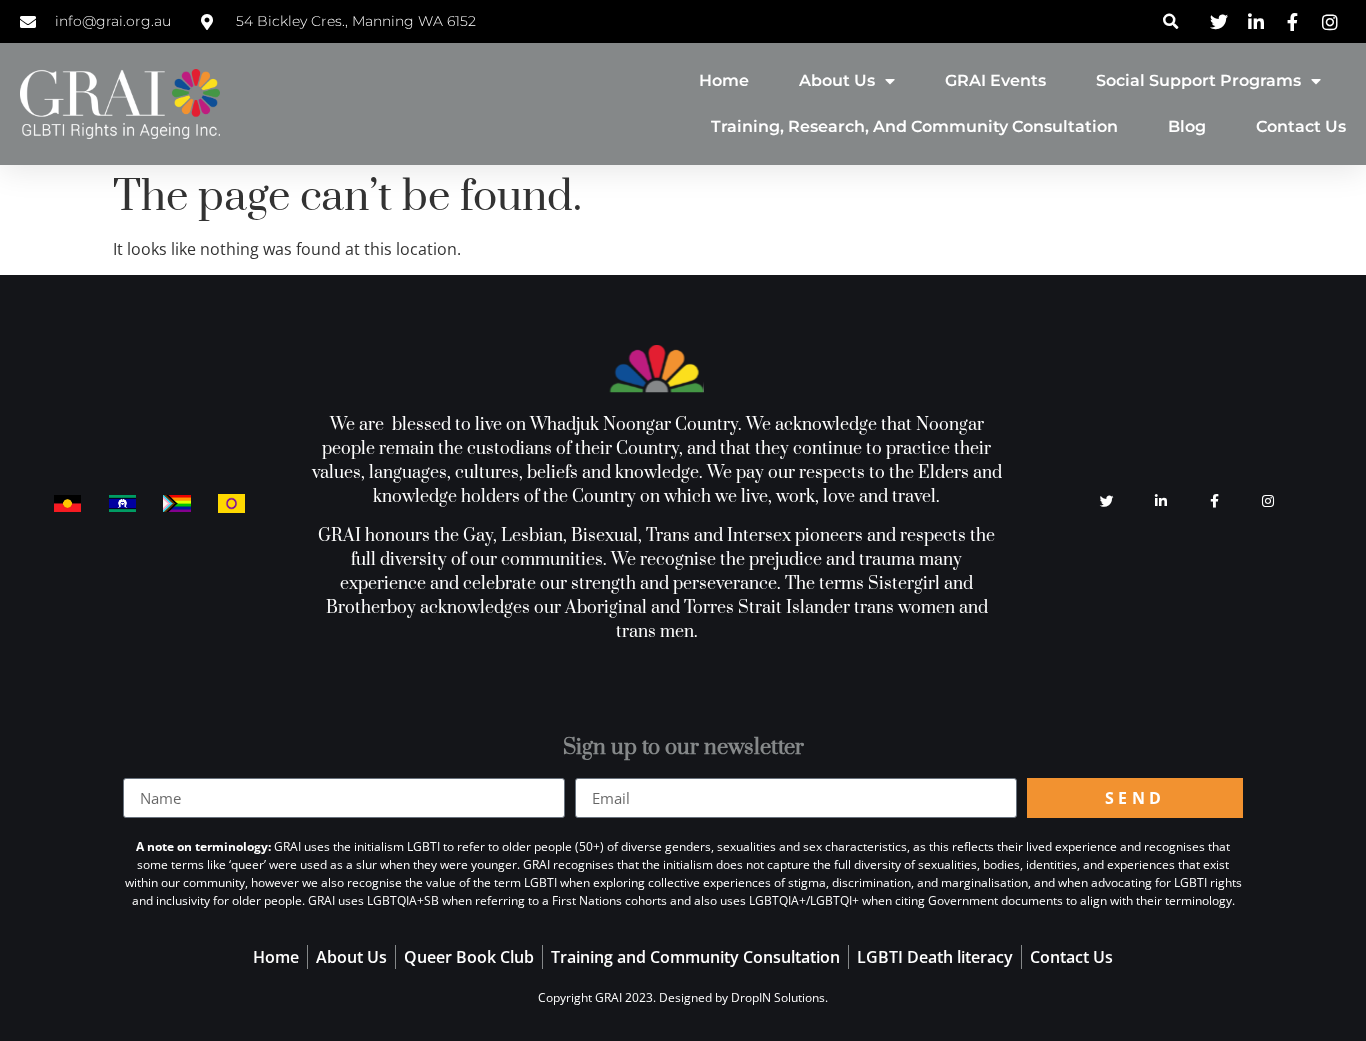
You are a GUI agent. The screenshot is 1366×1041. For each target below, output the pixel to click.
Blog (1187, 126)
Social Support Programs (1198, 80)
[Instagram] (1268, 502)
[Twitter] (1107, 502)
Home (724, 80)
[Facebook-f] (1215, 502)
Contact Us (1301, 126)
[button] (1171, 21)
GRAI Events (995, 80)
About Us (837, 80)
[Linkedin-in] (1161, 502)
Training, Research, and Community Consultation (914, 126)
